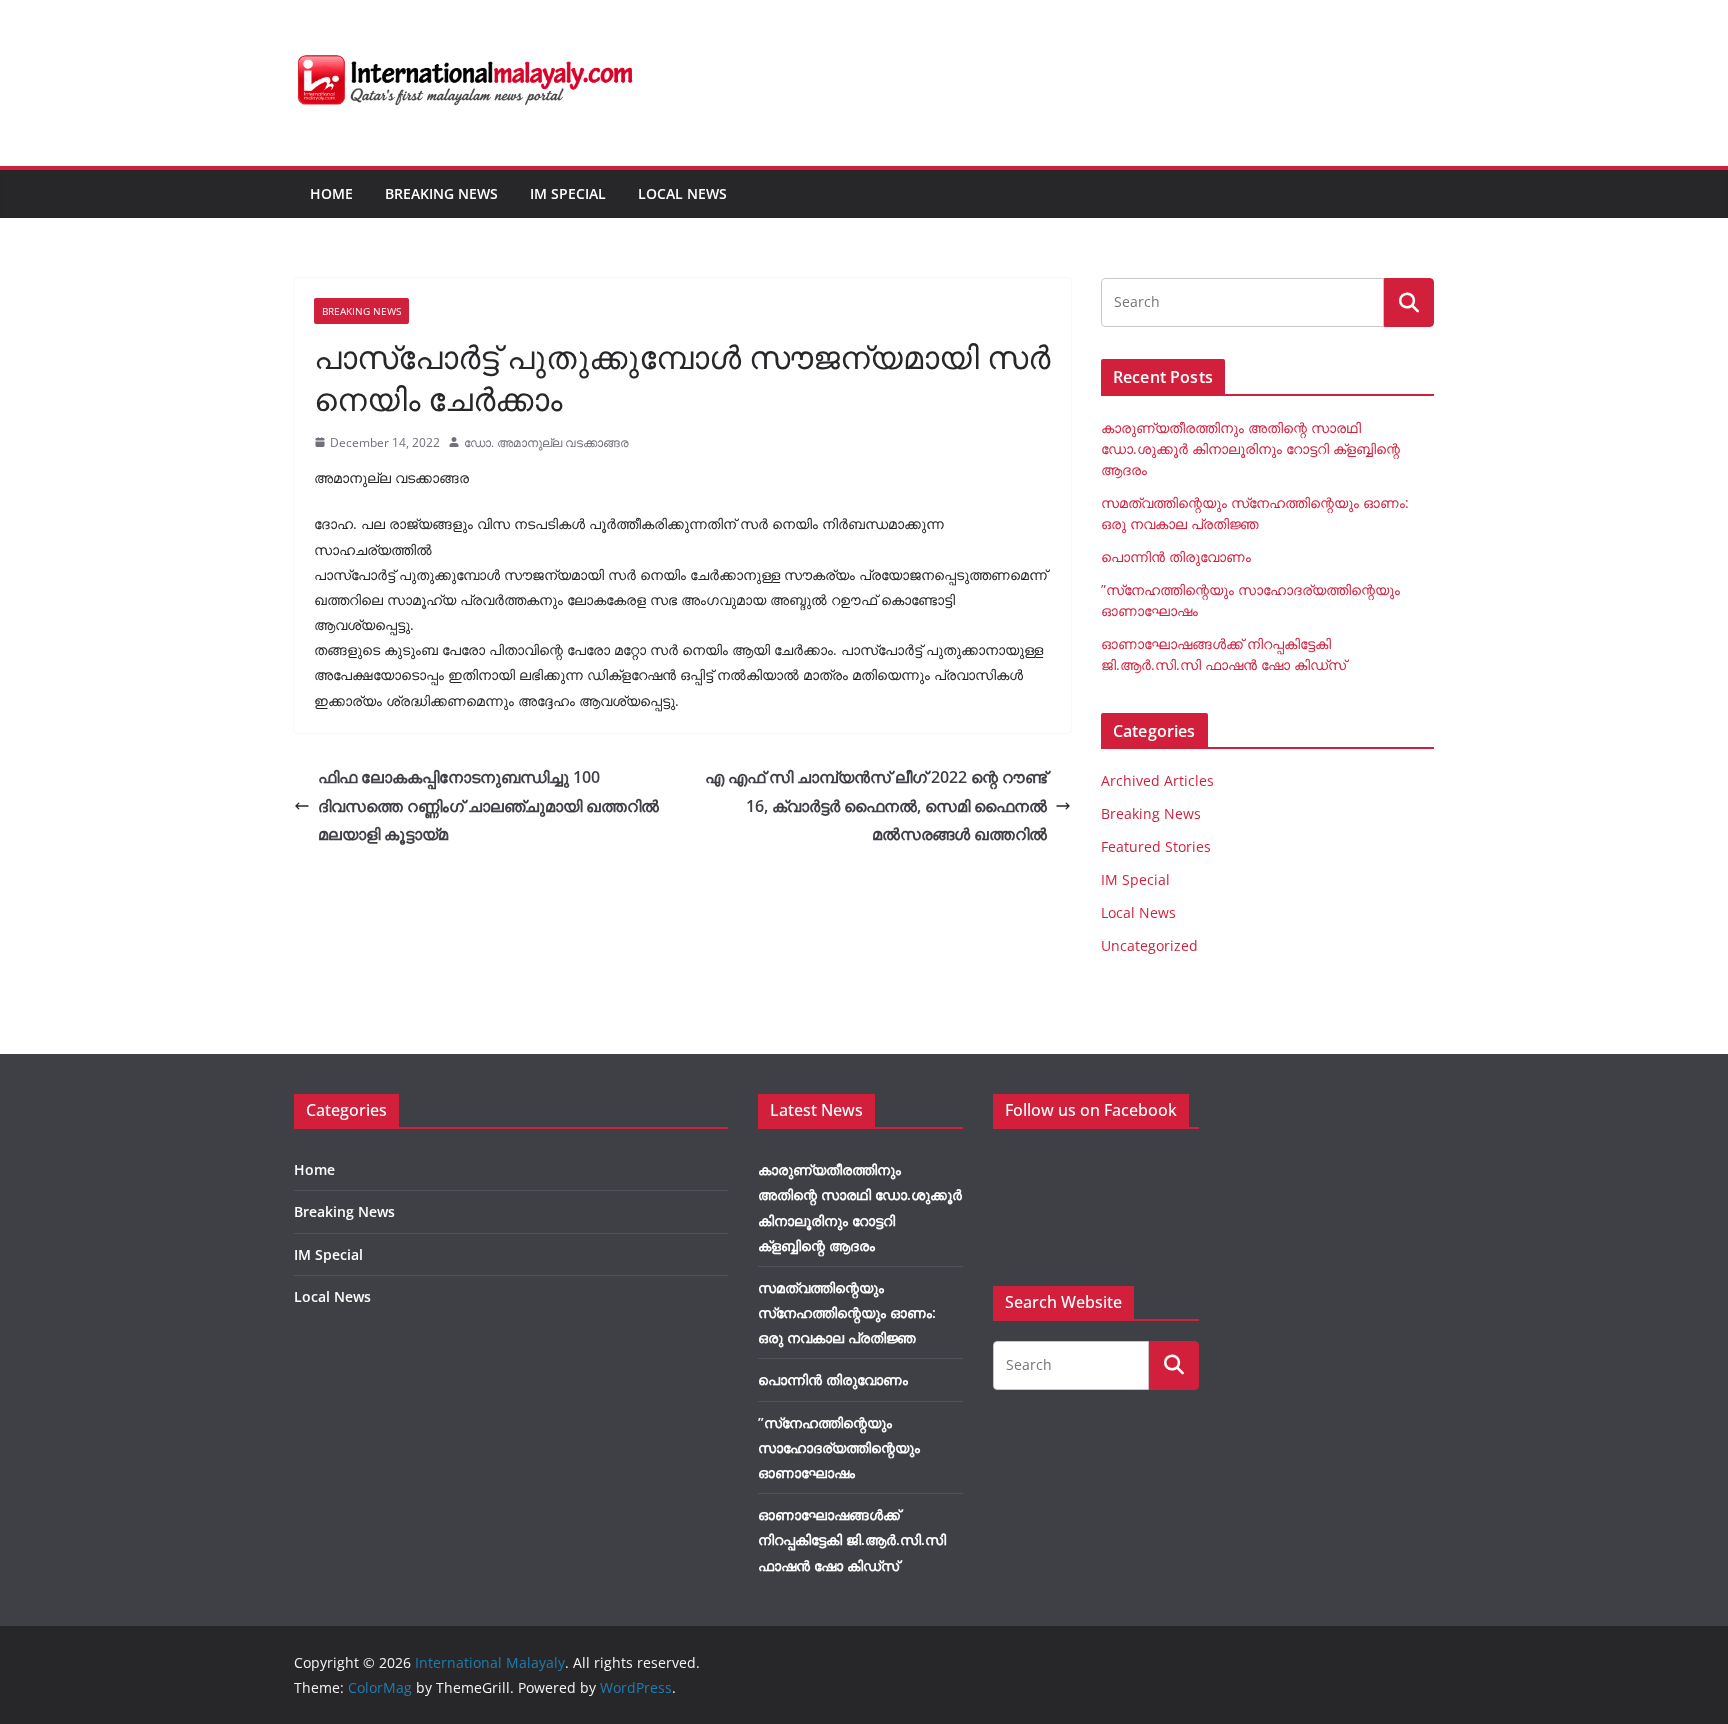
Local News (682, 193)
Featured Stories (1156, 846)
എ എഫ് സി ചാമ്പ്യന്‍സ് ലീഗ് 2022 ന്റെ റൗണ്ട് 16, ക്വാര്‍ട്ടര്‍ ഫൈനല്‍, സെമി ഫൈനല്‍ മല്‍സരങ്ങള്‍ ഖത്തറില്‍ (876, 806)
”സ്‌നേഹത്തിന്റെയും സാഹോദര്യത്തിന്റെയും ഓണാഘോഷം (839, 1447)
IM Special (568, 193)
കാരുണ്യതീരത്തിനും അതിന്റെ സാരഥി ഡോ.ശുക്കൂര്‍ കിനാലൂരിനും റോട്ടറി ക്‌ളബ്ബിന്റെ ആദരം (1250, 448)
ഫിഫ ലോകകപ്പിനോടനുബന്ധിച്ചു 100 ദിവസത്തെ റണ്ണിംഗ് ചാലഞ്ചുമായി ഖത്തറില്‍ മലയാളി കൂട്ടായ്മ (488, 806)
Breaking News (441, 193)
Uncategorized (1149, 945)
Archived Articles (1157, 780)
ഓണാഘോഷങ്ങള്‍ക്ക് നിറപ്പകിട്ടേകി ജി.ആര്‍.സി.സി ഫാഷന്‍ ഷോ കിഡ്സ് (852, 1539)
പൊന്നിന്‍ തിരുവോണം (1176, 556)
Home (331, 193)
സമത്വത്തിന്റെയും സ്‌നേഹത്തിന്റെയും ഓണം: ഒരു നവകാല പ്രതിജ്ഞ (847, 1312)
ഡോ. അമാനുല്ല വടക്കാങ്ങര (546, 442)
